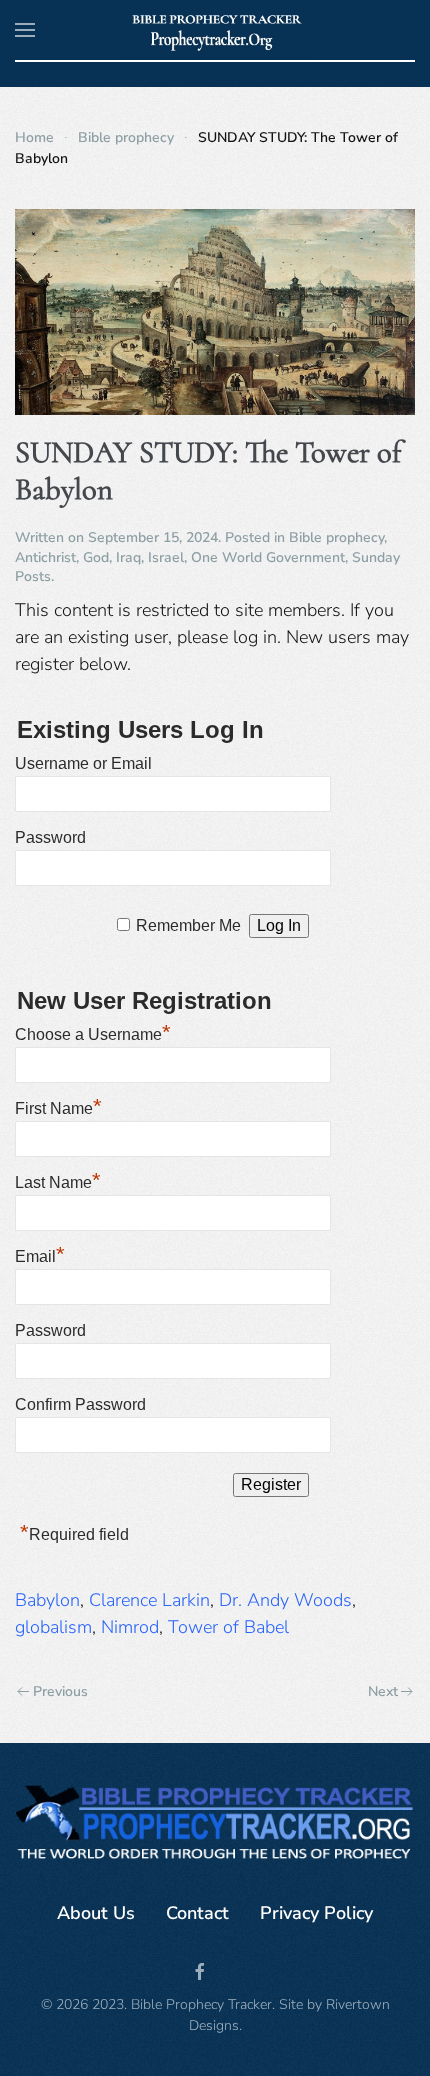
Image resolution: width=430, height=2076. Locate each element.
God (96, 557)
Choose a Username (93, 1032)
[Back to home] (215, 30)
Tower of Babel (228, 1627)
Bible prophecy (336, 537)
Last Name (58, 1180)
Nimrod (130, 1627)
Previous (60, 1691)
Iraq (128, 557)
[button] (25, 30)
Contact (197, 1913)
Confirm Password (80, 1404)
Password (50, 837)
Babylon (47, 1600)
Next (383, 1691)
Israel (166, 557)
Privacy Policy (316, 1913)
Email (40, 1254)
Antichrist (45, 557)
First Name (58, 1106)
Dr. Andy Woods (285, 1600)
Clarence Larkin (149, 1600)
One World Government (268, 557)
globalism (53, 1627)
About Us (96, 1913)
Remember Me (188, 925)
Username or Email (83, 763)
